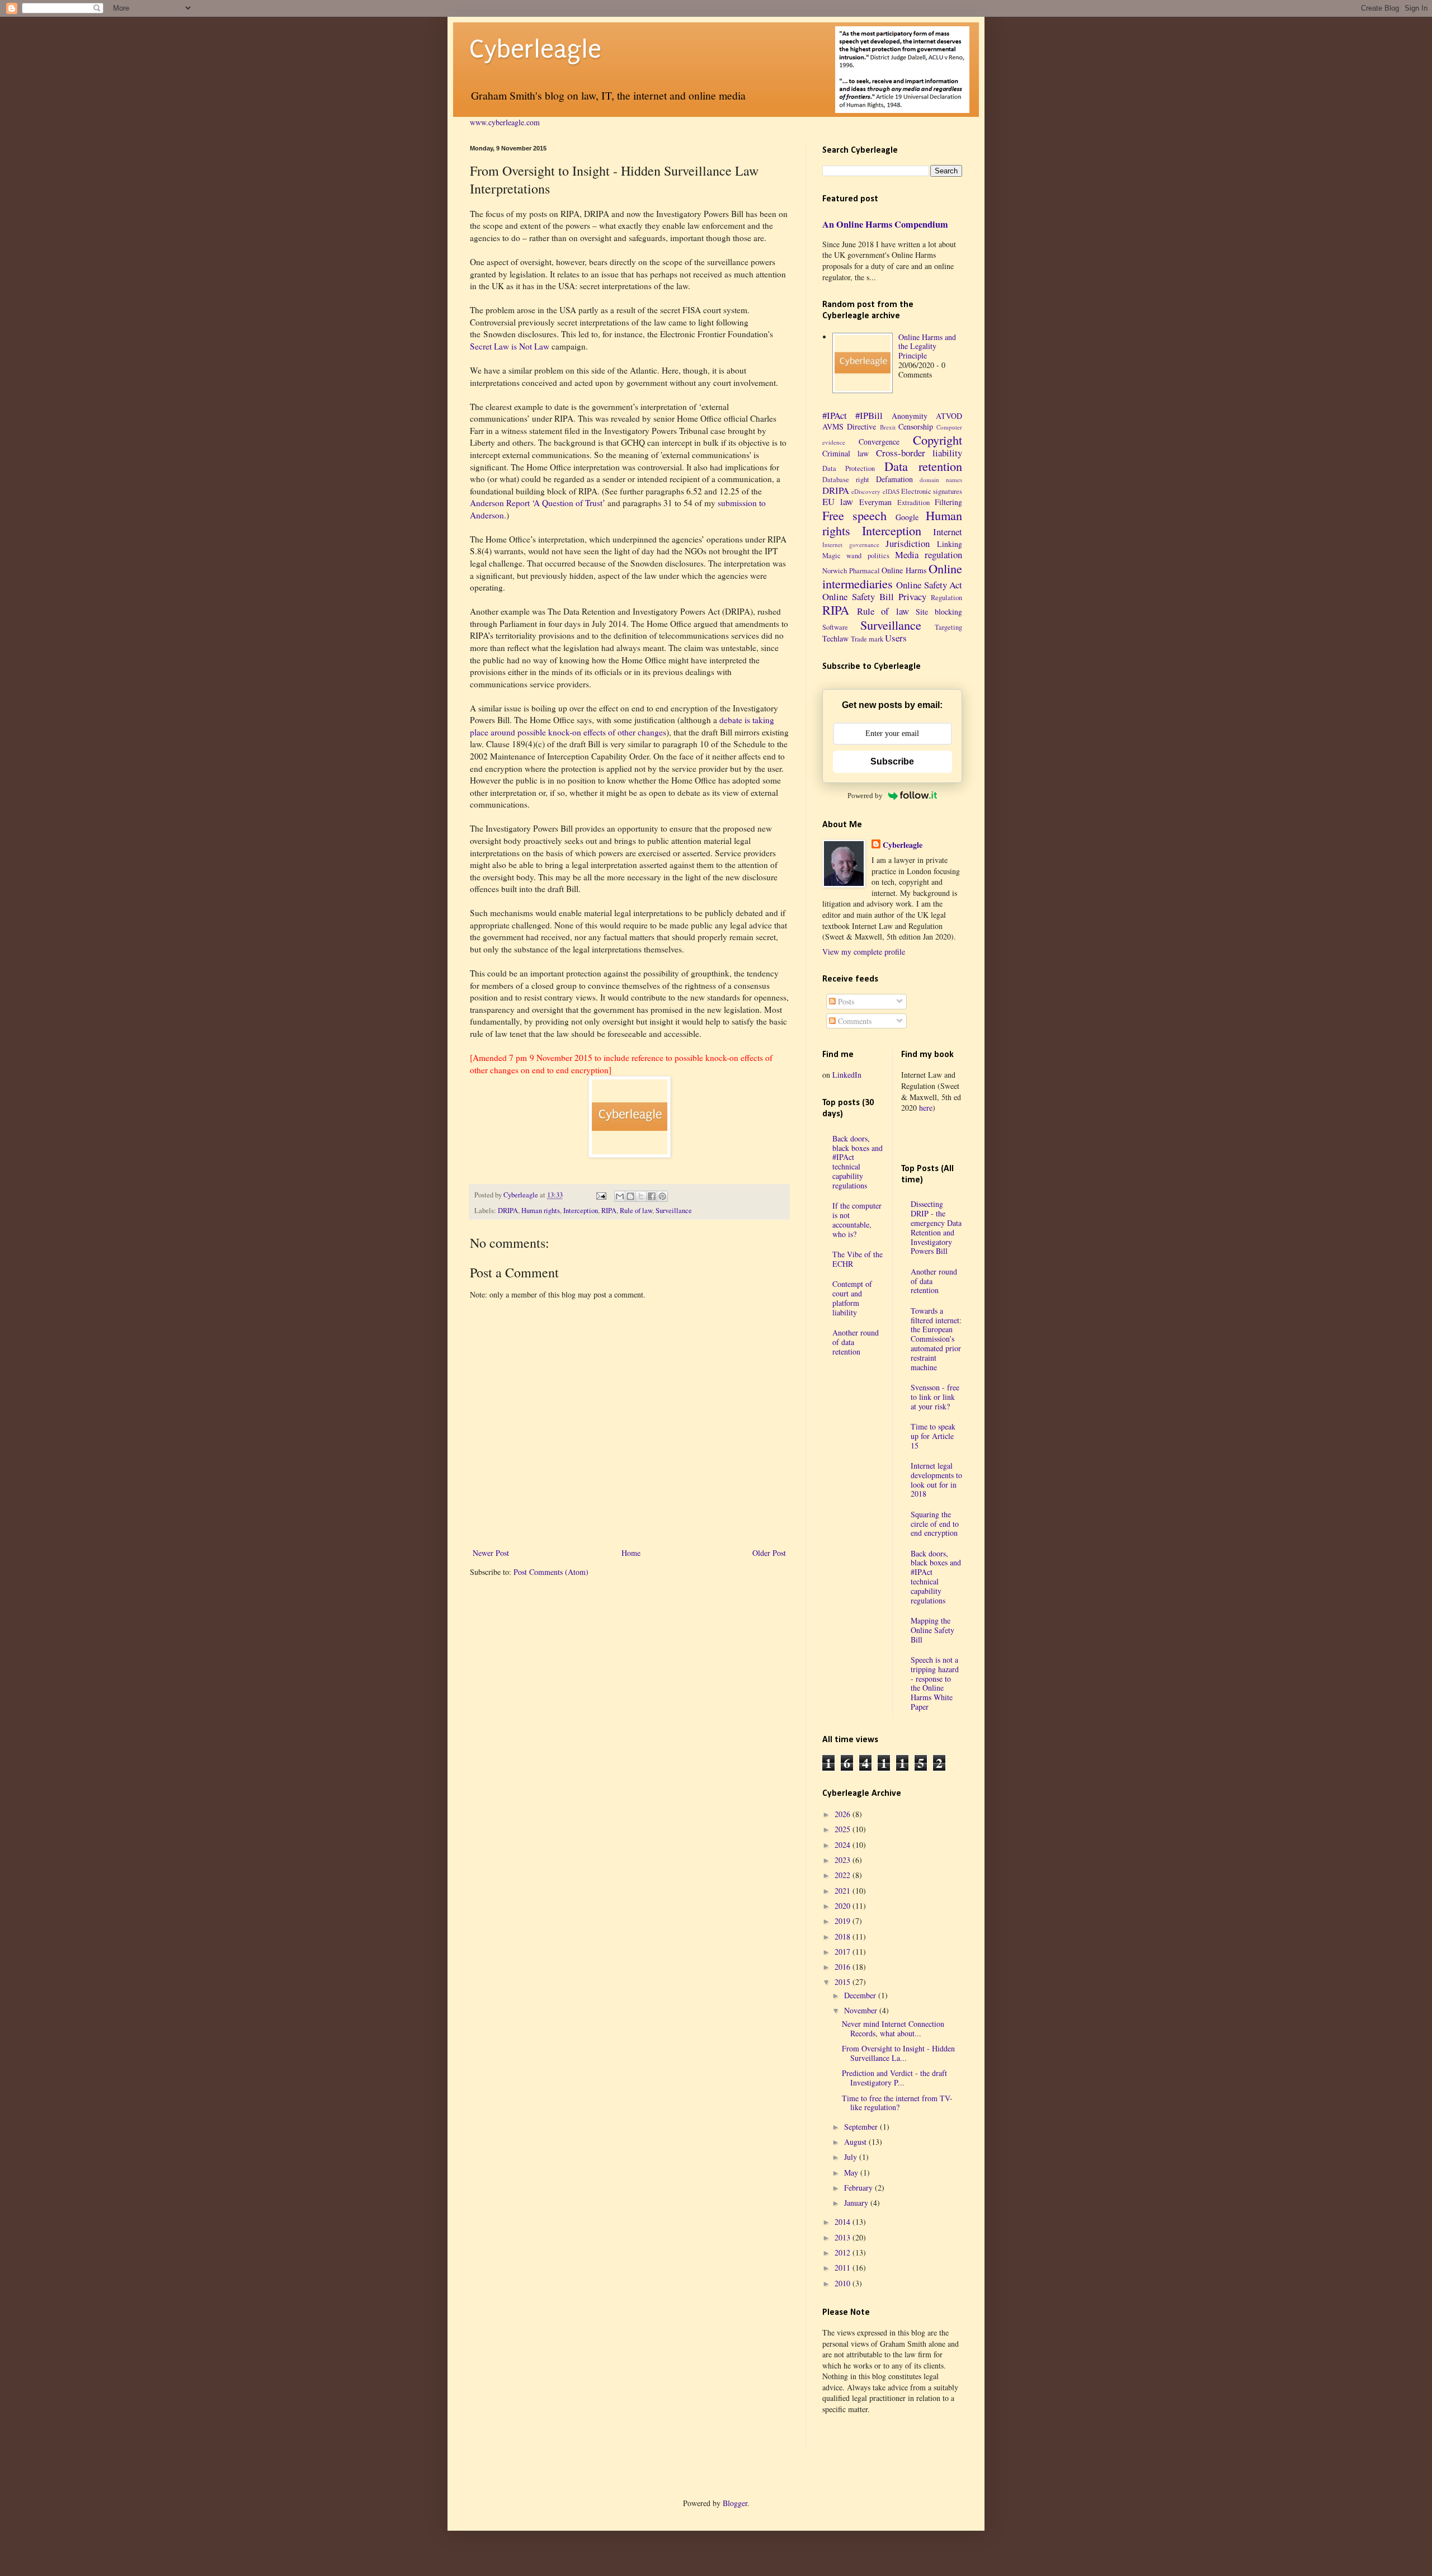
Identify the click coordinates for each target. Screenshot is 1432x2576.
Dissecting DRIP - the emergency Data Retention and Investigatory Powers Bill (936, 1227)
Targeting (948, 627)
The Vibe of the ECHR (858, 1259)
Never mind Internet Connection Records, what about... (893, 2028)
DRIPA (508, 1211)
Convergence (879, 442)
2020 (844, 1906)
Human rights (541, 1211)
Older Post (769, 1553)
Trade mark (867, 639)
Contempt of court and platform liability (852, 1298)
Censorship (916, 426)
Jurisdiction (908, 543)
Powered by (865, 796)
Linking (950, 544)
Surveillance (674, 1211)
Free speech (854, 515)
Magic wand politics (856, 556)
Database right (846, 480)
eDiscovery (866, 491)
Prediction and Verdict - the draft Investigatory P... (894, 2078)
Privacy (912, 596)
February (859, 2188)
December (861, 1995)
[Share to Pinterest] (662, 1196)
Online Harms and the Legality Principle (927, 346)
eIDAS (891, 491)
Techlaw (835, 638)
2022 (844, 1875)
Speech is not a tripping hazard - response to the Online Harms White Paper (935, 1683)
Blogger (735, 2503)
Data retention (923, 466)
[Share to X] (641, 1196)
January (857, 2203)
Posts (845, 1001)
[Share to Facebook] (652, 1196)
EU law (838, 501)
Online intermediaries (892, 576)
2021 (844, 1891)
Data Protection (849, 468)
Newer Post (491, 1553)
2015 (844, 1982)
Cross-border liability (919, 453)
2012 (844, 2252)
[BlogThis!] (630, 1196)
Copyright (938, 440)
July (852, 2157)
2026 (844, 1814)
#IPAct (835, 415)
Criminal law (845, 453)
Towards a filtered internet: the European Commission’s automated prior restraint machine (936, 1339)
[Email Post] (600, 1195)
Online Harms (904, 570)
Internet (948, 532)
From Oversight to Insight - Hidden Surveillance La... (898, 2053)
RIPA (609, 1211)
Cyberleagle (536, 49)
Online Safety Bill (858, 596)
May (852, 2172)
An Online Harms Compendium (885, 224)
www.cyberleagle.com (505, 122)
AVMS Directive (849, 426)
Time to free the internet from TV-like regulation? (897, 2103)
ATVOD (949, 416)
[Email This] (620, 1196)
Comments (854, 1021)
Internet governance (851, 544)
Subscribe (892, 761)
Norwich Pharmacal (851, 571)
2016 (844, 1967)
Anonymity (910, 416)
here (926, 1108)
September (862, 2127)
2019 (844, 1921)
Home (631, 1553)
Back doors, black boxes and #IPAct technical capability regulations (858, 1162)
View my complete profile (864, 952)
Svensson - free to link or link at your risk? (935, 1397)
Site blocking (939, 612)
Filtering (948, 502)
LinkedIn (847, 1075)
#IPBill (869, 415)
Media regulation (929, 555)
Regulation (946, 598)
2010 (844, 2283)
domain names (941, 480)
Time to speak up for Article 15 (933, 1436)
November (862, 2010)
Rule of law (636, 1211)
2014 (844, 2222)
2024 (844, 1845)
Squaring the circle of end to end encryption (935, 1524)
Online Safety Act (929, 585)
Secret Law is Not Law (510, 346)
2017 (844, 1952)
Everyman (875, 502)
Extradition (913, 503)
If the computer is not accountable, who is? (857, 1219)
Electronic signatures (932, 491)
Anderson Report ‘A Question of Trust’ (538, 503)
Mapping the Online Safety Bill (932, 1630)
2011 (844, 2268)
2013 (844, 2237)
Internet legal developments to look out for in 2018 (936, 1480)
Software (835, 627)
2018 (844, 1936)
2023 (844, 1860)
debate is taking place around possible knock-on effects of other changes (622, 726)
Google (907, 517)
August (856, 2142)
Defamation (894, 479)
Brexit (888, 427)
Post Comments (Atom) (551, 1572)
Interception (581, 1211)
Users (896, 638)
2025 (844, 1829)
